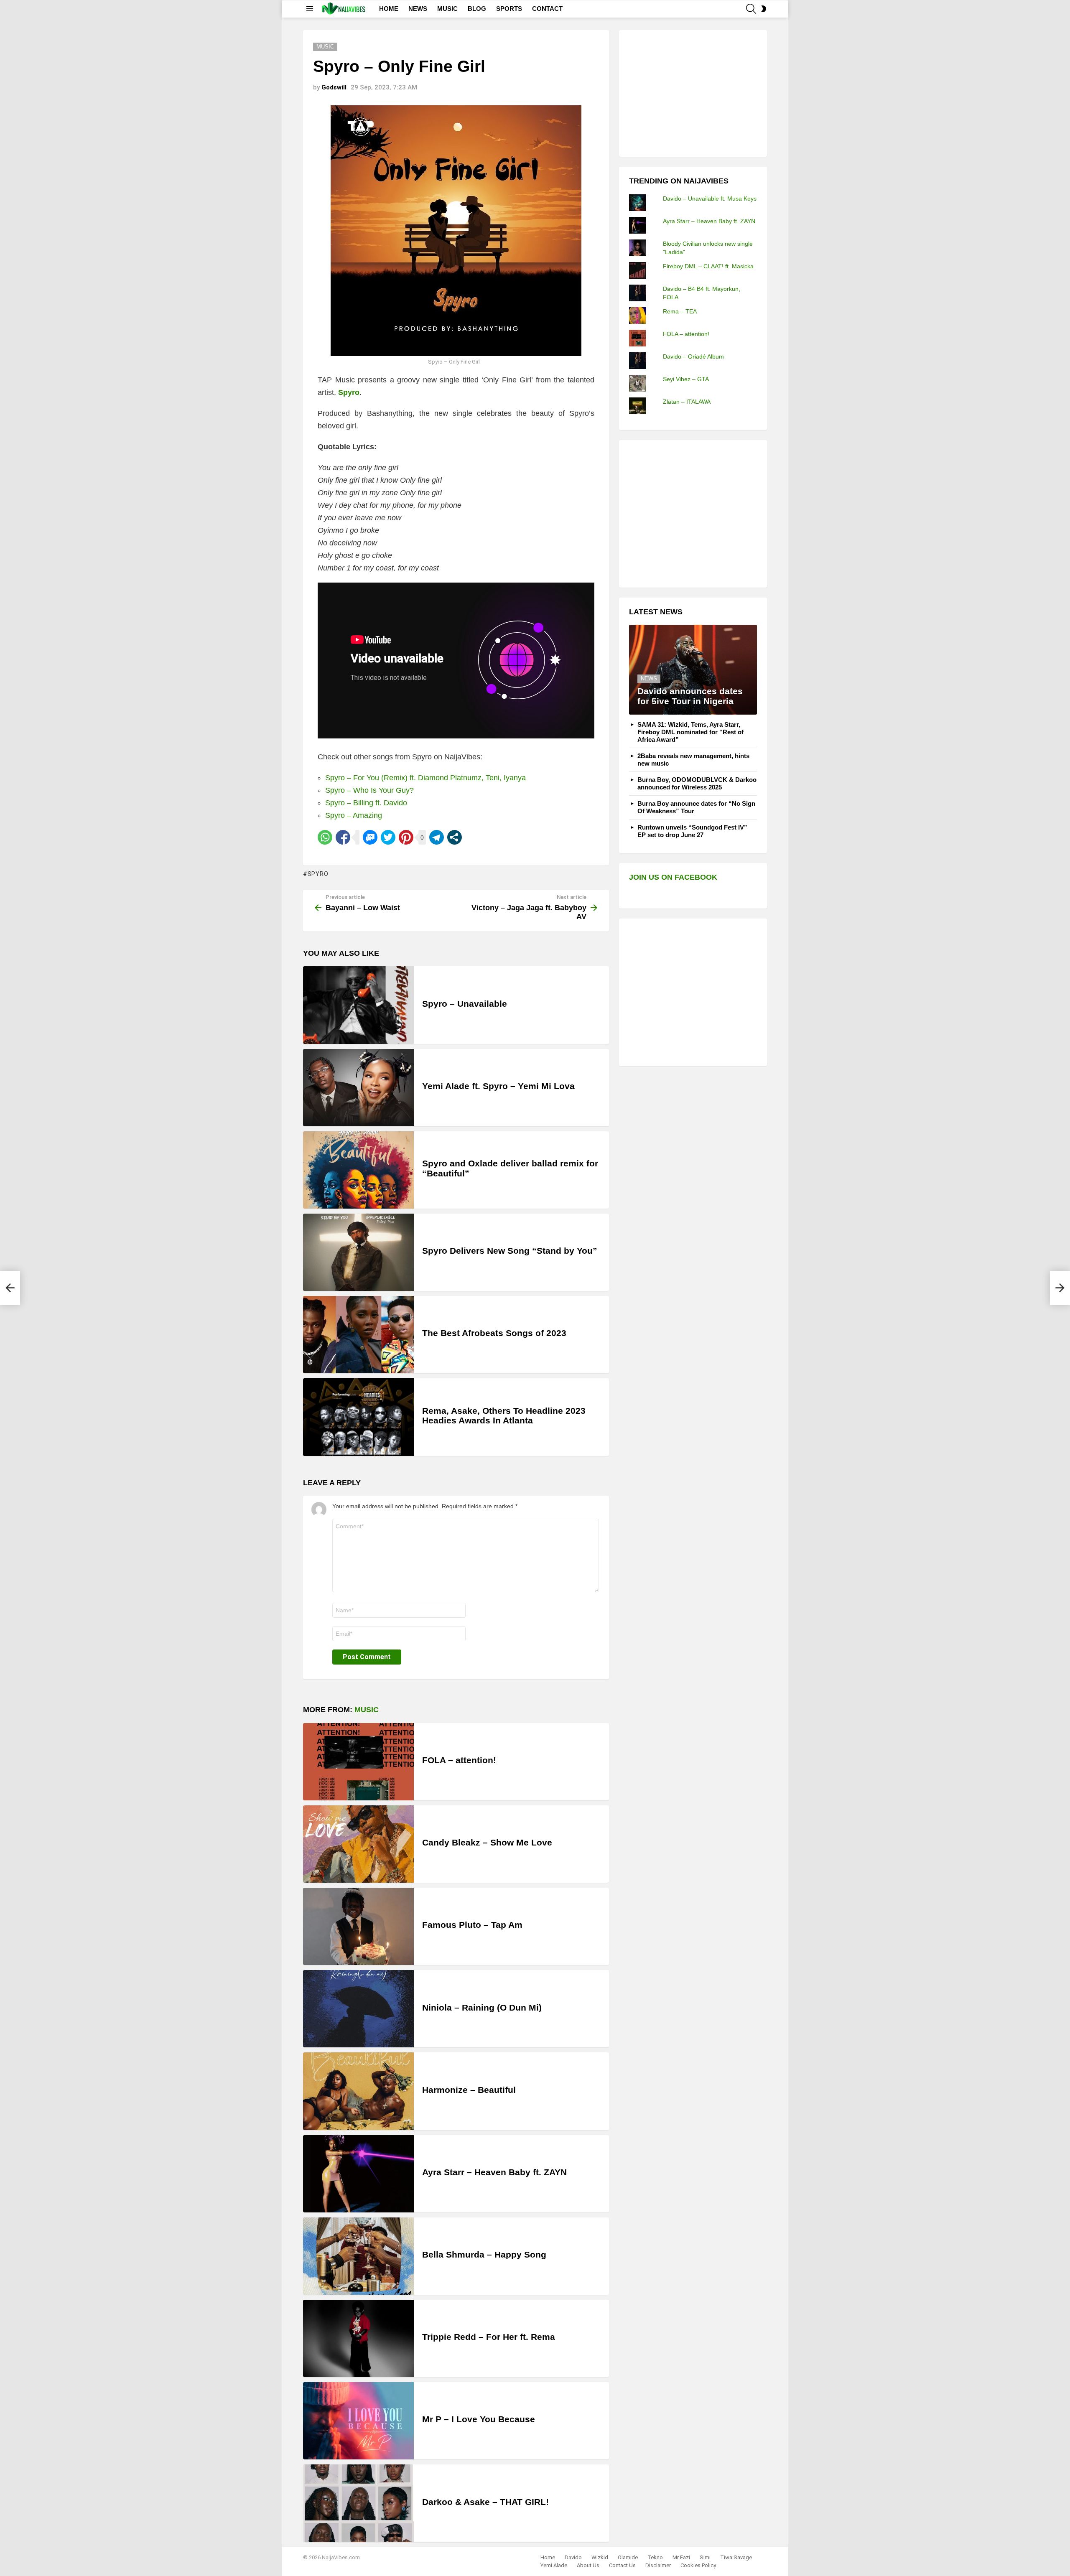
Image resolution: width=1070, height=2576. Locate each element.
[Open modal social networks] (455, 837)
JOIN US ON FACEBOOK (673, 877)
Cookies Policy (698, 2565)
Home (548, 2557)
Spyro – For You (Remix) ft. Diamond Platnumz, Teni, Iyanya (425, 778)
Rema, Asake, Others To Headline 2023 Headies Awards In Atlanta (504, 1416)
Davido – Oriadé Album (693, 356)
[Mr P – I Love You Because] (358, 2421)
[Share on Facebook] (343, 837)
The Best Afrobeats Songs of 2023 (494, 1333)
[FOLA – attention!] (358, 1762)
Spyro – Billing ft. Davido (366, 803)
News (649, 678)
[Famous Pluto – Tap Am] (358, 1926)
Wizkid (600, 2557)
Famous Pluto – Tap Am (472, 1925)
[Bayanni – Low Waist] (10, 1288)
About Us (588, 2565)
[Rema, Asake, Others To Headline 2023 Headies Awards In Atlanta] (358, 1417)
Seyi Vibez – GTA (686, 379)
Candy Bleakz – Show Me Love (487, 1842)
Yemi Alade (554, 2565)
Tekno (655, 2557)
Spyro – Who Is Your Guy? (369, 790)
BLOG (477, 9)
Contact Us (622, 2565)
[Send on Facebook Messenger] (370, 837)
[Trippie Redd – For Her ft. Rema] (358, 2338)
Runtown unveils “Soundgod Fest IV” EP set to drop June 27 (692, 831)
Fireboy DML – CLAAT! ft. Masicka (708, 266)
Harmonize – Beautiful (469, 2090)
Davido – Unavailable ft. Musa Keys (710, 199)
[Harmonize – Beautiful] (358, 2091)
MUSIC (447, 9)
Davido (573, 2557)
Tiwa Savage (736, 2557)
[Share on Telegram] (437, 837)
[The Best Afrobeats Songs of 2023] (358, 1335)
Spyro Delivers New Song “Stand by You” (510, 1251)
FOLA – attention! (459, 1760)
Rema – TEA (680, 311)
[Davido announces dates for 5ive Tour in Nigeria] (693, 670)
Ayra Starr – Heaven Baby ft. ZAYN (494, 2172)
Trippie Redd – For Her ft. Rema (489, 2337)
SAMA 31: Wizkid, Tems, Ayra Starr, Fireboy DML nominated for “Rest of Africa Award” (690, 732)
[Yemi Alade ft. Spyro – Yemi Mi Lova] (358, 1088)
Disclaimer (658, 2565)
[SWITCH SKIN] (764, 9)
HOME (389, 9)
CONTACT (547, 9)
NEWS (418, 9)
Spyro (318, 874)
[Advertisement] (692, 92)
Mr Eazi (681, 2557)
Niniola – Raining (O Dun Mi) (482, 2007)
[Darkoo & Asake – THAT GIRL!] (358, 2503)
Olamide (628, 2557)
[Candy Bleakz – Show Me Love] (358, 1844)
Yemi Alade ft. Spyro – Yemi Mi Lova (498, 1086)
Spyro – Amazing (354, 815)
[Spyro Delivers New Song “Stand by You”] (358, 1252)
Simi (705, 2557)
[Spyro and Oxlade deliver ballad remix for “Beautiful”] (358, 1170)
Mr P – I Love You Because (479, 2419)
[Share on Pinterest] (406, 837)
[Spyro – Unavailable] (358, 1005)
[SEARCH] (751, 9)
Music (367, 1710)
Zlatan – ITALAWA (687, 402)
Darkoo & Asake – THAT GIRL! (485, 2502)
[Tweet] (388, 837)
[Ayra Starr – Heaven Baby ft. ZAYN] (358, 2174)
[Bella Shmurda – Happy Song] (358, 2256)
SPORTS (509, 9)
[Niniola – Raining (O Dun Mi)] (358, 2009)
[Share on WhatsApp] (325, 837)
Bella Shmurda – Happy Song (484, 2254)
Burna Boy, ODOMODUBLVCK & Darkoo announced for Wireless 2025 (697, 783)
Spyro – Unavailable (465, 1004)
